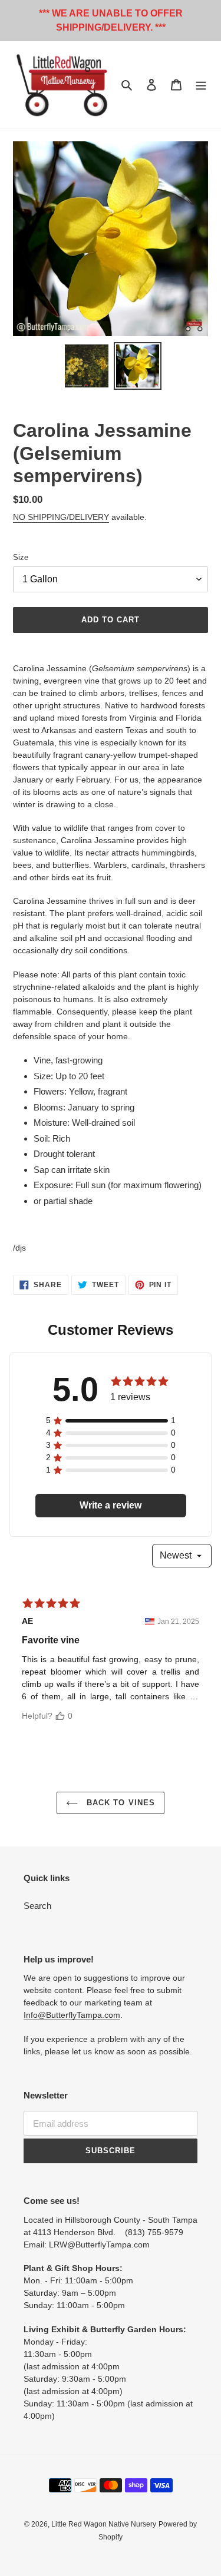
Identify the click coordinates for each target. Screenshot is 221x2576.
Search (37, 1906)
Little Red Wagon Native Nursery (104, 2524)
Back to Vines (119, 1803)
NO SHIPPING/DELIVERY (61, 517)
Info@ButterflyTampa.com (72, 2015)
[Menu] (201, 84)
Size (21, 557)
